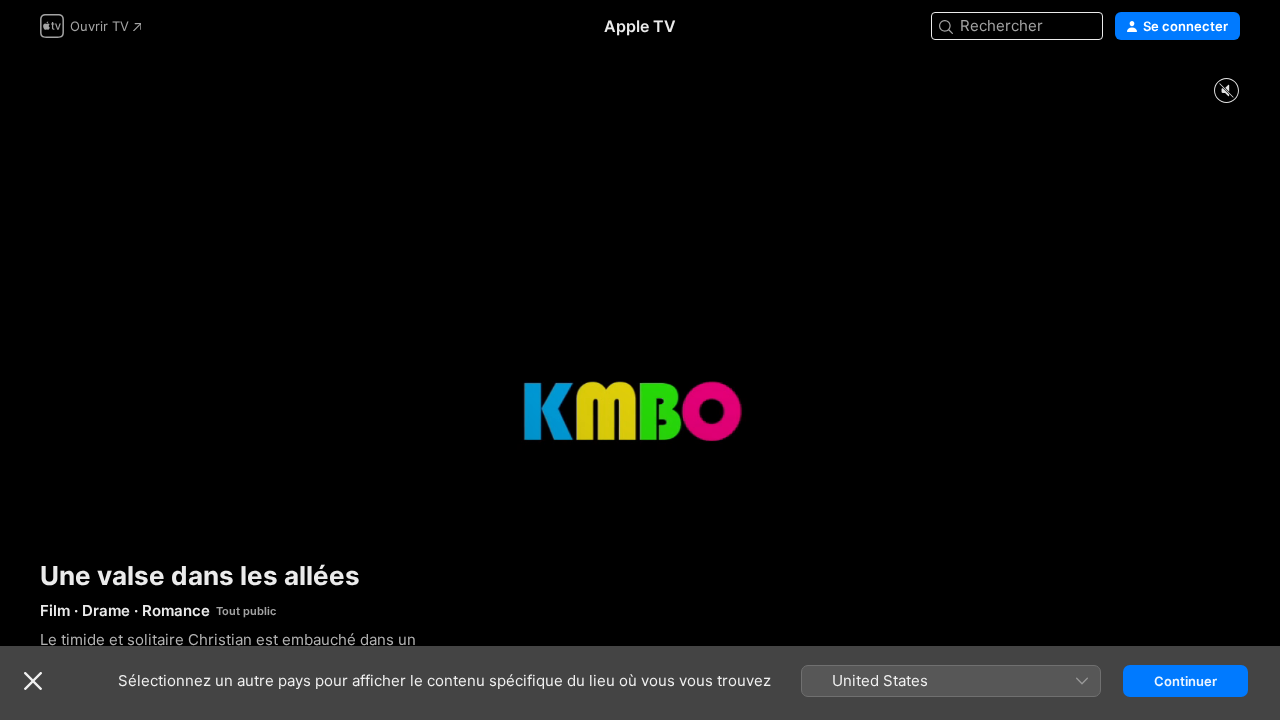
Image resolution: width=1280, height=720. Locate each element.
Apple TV (640, 26)
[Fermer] (33, 681)
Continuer (1185, 681)
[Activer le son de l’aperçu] (1226, 91)
